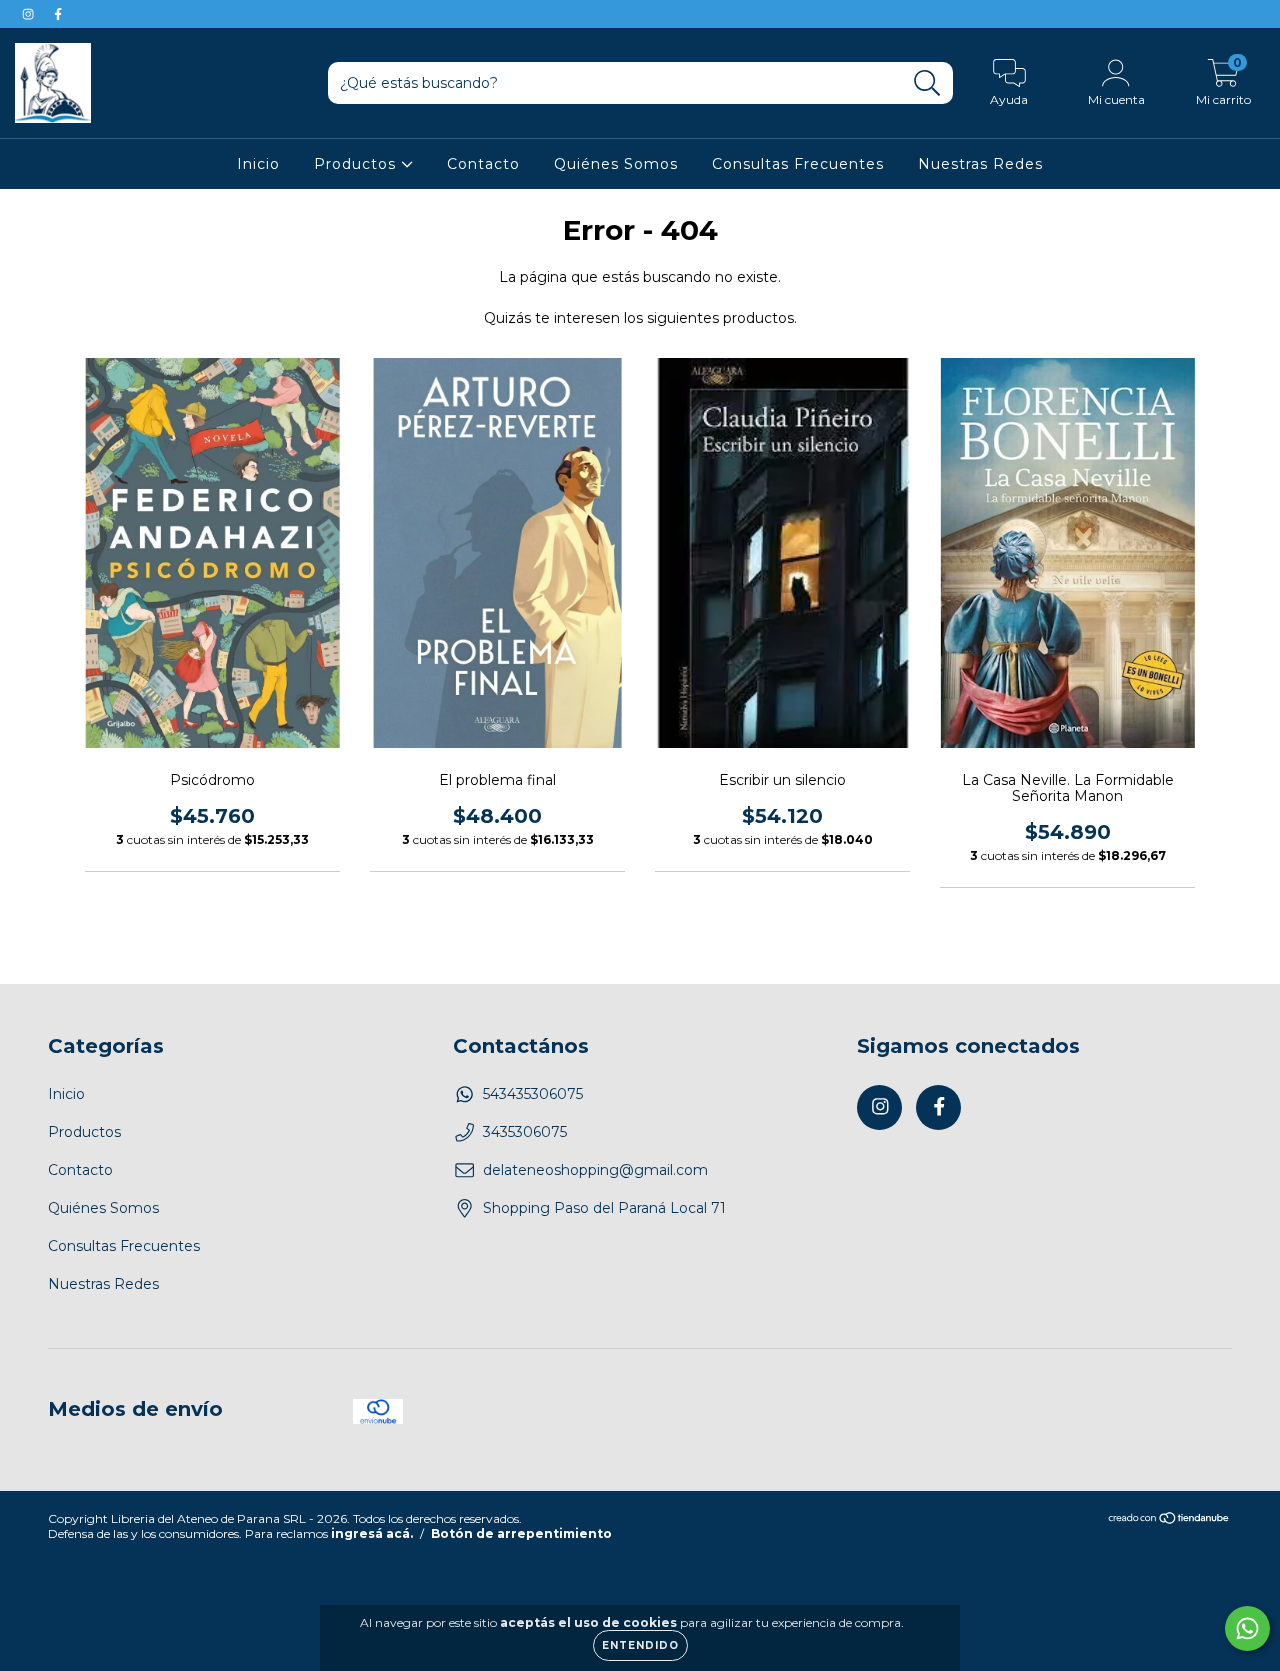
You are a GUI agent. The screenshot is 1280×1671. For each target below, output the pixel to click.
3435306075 (525, 1132)
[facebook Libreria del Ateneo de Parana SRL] (58, 14)
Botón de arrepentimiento (521, 1533)
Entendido (640, 1645)
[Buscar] (927, 83)
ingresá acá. (372, 1533)
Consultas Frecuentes (798, 164)
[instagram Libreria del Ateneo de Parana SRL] (30, 14)
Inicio (258, 164)
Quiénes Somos (616, 164)
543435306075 (533, 1094)
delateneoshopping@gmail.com (595, 1170)
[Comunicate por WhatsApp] (1247, 1628)
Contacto (483, 164)
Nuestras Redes (980, 164)
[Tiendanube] (1169, 1520)
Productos (357, 164)
